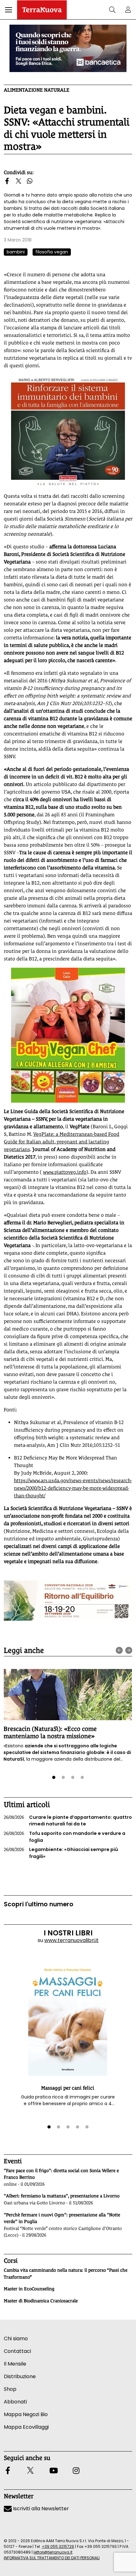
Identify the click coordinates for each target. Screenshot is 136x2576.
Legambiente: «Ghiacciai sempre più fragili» (61, 1853)
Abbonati (15, 2402)
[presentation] (119, 1650)
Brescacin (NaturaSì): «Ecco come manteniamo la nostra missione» (50, 1732)
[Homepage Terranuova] (42, 10)
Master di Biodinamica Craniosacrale (41, 2301)
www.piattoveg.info (65, 1172)
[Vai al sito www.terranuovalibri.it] (68, 431)
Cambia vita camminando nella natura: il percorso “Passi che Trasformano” (66, 2274)
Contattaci (17, 2351)
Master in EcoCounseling (29, 2289)
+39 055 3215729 (58, 2546)
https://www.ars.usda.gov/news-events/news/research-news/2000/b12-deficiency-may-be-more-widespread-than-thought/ (73, 1488)
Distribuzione (20, 2376)
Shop (10, 2389)
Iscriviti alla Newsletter (40, 2509)
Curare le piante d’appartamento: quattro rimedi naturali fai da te (68, 1821)
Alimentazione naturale (37, 90)
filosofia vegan (52, 252)
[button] (9, 10)
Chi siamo (16, 2338)
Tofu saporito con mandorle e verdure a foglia (65, 1837)
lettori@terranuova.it (53, 2552)
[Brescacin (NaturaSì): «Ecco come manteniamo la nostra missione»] (68, 1695)
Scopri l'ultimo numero (39, 1904)
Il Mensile (15, 2364)
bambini (16, 252)
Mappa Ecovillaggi (26, 2427)
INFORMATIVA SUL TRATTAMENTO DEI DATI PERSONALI (52, 2558)
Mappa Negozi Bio (26, 2414)
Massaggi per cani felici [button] (68, 2088)
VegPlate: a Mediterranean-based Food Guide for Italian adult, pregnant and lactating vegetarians (62, 1142)
